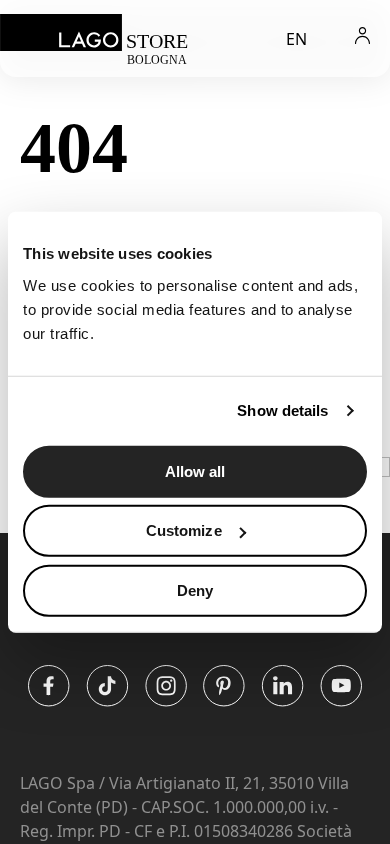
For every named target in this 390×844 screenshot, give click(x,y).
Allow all (195, 470)
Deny (195, 589)
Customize (184, 530)
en (296, 39)
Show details (282, 410)
